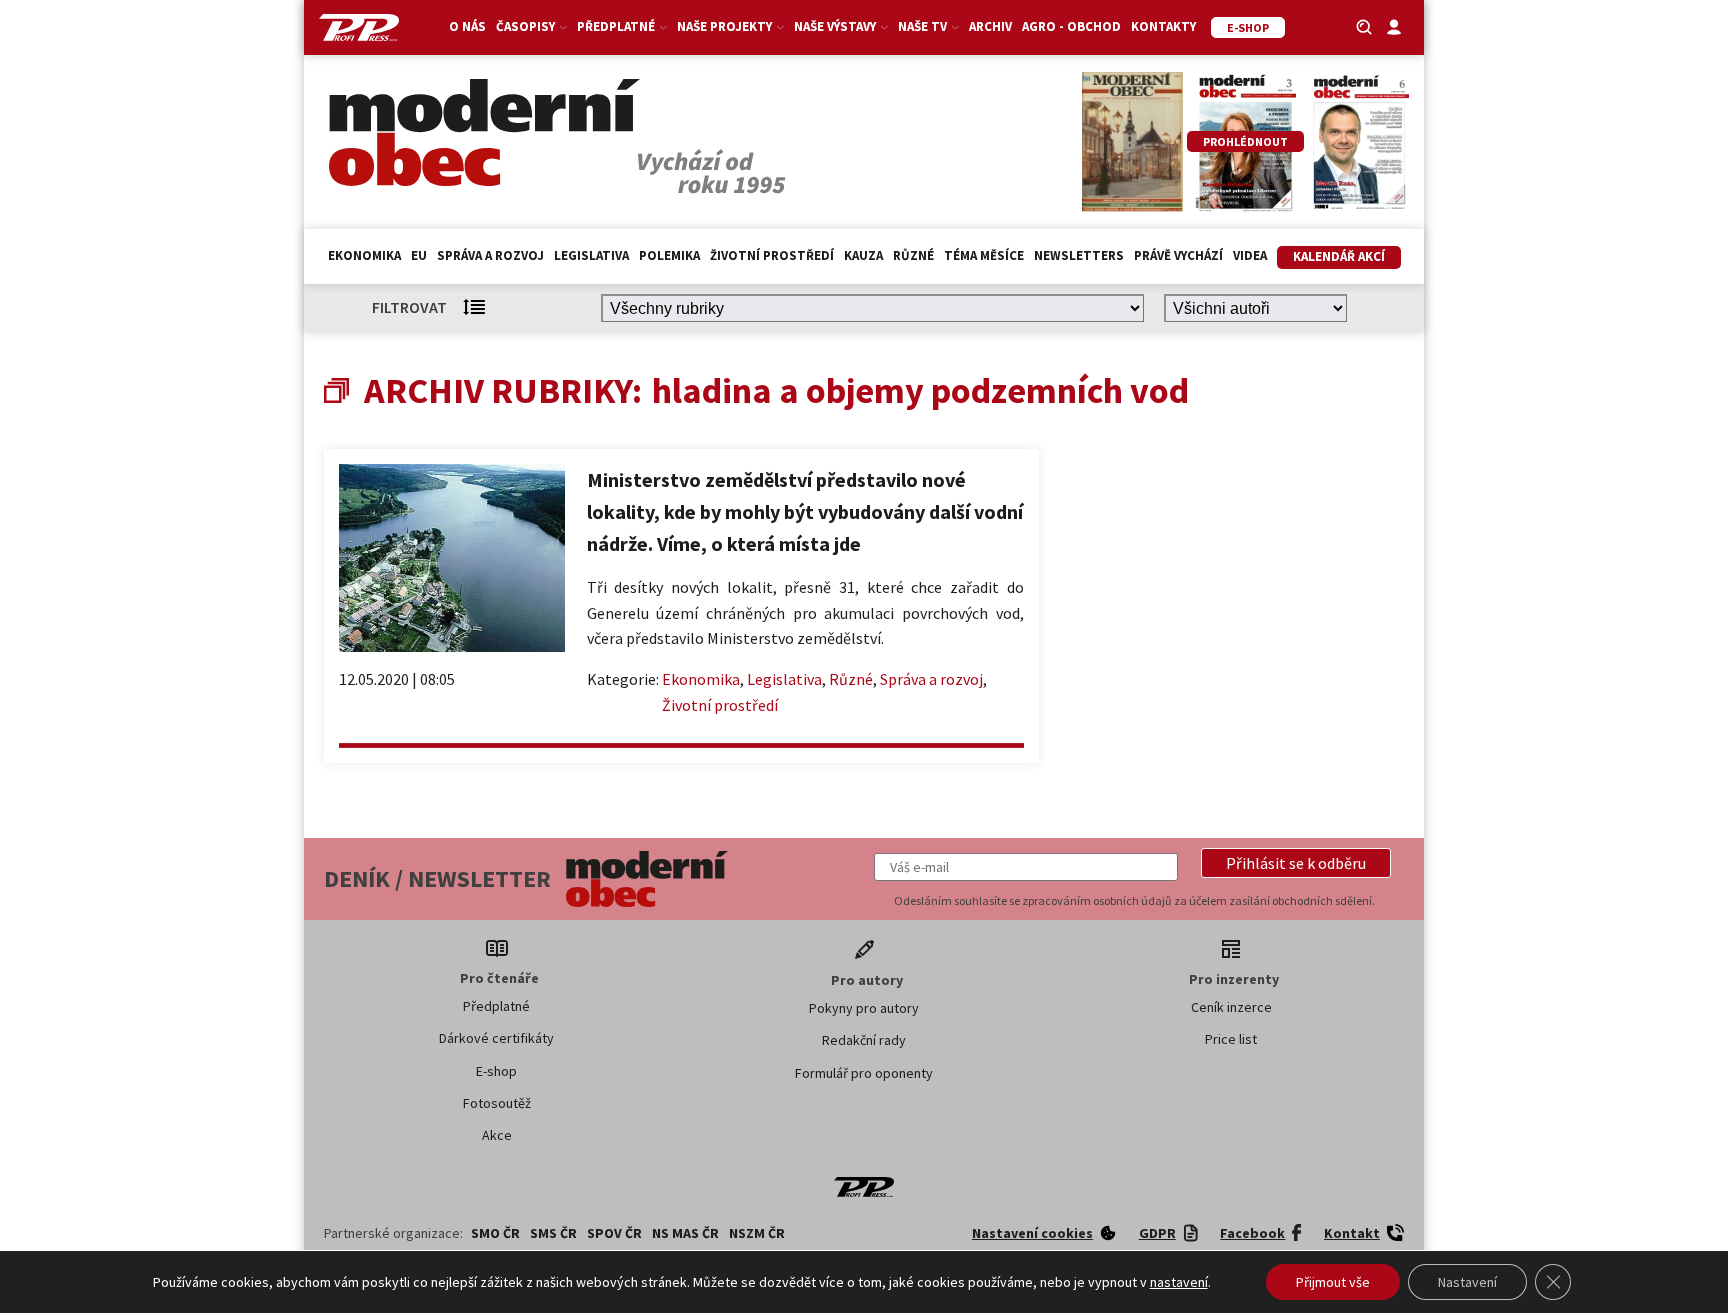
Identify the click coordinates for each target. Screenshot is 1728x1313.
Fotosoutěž (497, 1103)
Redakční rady (864, 1040)
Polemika (669, 255)
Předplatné (496, 1006)
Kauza (863, 255)
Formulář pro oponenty (864, 1073)
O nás (467, 26)
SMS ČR (553, 1233)
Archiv (990, 26)
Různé (913, 255)
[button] (1296, 863)
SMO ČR (495, 1233)
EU (419, 255)
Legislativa (591, 255)
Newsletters (1079, 255)
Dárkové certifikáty (496, 1038)
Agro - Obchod (1071, 26)
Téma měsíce (984, 255)
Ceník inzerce (1231, 1007)
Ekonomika (364, 255)
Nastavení (1467, 1282)
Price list (1231, 1039)
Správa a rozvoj (490, 255)
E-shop (496, 1071)
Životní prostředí (772, 255)
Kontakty (1163, 26)
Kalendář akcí (1339, 256)
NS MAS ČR (685, 1233)
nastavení (1179, 1282)
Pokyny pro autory (864, 1008)
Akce (497, 1135)
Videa (1250, 255)
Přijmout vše (1333, 1282)
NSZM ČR (757, 1233)
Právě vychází (1178, 255)
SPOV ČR (614, 1233)
